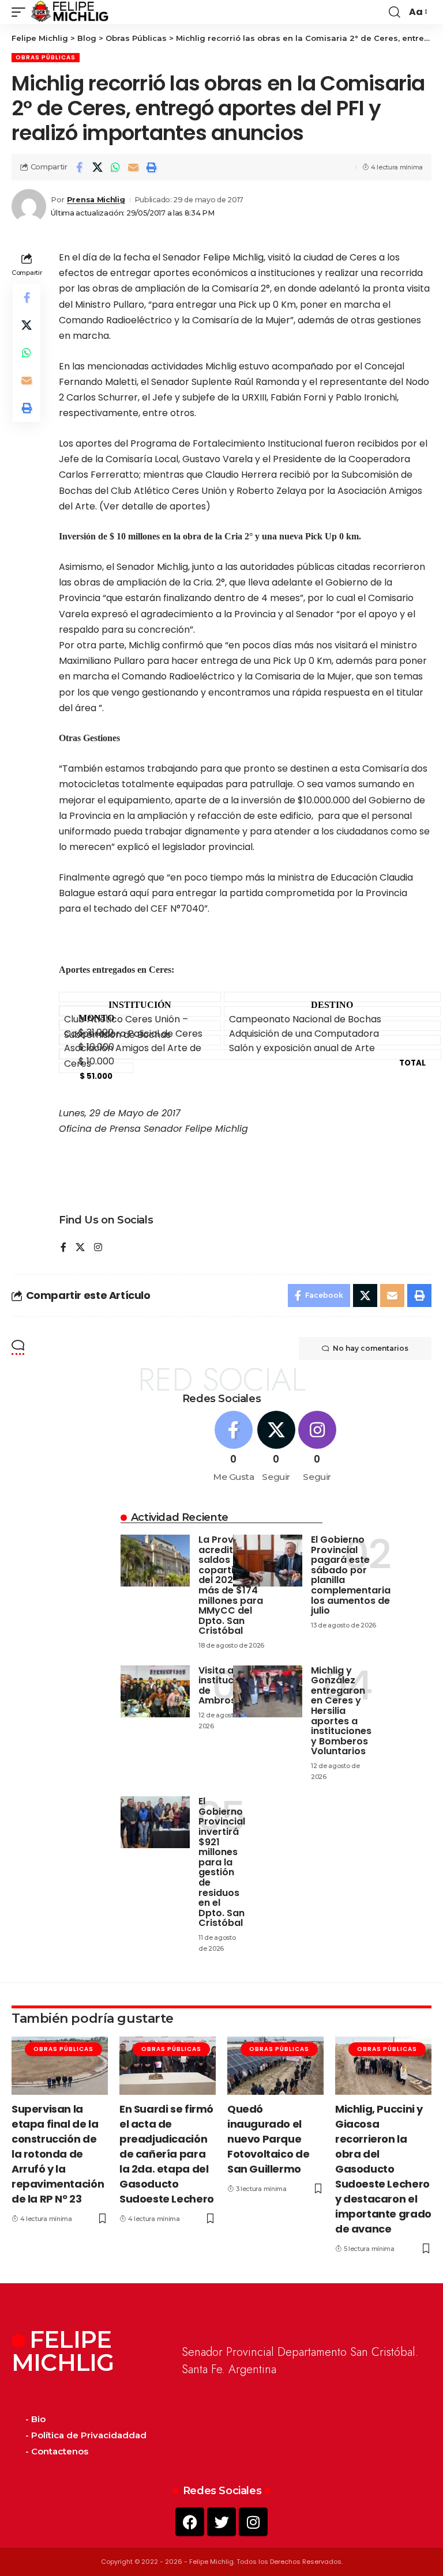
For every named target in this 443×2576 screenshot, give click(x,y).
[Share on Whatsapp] (115, 167)
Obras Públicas (46, 57)
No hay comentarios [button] (371, 1348)
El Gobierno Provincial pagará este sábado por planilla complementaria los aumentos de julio (351, 1575)
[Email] (133, 167)
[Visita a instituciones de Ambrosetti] (155, 1691)
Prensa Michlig (96, 200)
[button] (21, 12)
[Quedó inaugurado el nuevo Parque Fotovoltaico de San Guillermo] (275, 2065)
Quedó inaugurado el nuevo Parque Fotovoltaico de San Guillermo (268, 2139)
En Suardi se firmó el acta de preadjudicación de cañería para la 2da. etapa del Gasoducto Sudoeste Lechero (167, 2154)
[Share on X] (97, 167)
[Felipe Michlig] (70, 12)
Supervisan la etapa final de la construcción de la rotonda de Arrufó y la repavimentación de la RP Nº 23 (58, 2154)
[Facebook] (63, 1248)
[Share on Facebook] (80, 167)
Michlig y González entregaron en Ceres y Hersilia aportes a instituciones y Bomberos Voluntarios (341, 1711)
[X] (80, 1248)
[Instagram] (98, 1248)
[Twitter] (221, 2522)
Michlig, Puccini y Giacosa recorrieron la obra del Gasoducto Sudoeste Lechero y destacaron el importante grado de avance (383, 2169)
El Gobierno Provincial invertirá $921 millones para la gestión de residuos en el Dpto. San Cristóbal (222, 1862)
